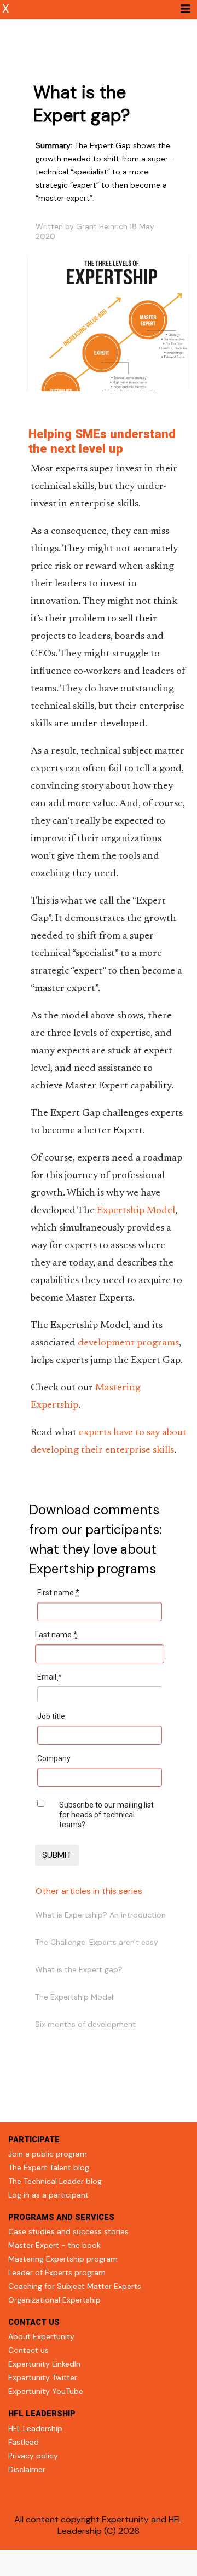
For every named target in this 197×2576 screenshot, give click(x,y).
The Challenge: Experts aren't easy (97, 1942)
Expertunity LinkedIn (44, 2364)
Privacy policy (33, 2456)
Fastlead (24, 2442)
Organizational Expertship (54, 2300)
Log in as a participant (48, 2195)
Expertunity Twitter (43, 2377)
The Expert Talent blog (49, 2167)
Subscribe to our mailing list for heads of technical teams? (106, 1815)
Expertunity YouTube (46, 2391)
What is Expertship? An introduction (100, 1915)
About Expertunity (41, 2336)
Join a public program (48, 2154)
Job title (51, 1716)
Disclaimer (27, 2469)
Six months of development (85, 2024)
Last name (56, 1635)
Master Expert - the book (54, 2245)
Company (54, 1758)
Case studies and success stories (68, 2231)
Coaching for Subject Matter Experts (75, 2286)
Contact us (28, 2350)
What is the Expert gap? (79, 1969)
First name (58, 1593)
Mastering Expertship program (63, 2259)
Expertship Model (136, 1211)
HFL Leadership (35, 2428)
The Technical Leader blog (55, 2181)
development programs (128, 1343)
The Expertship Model (74, 1997)
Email (50, 1677)
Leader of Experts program (57, 2272)
